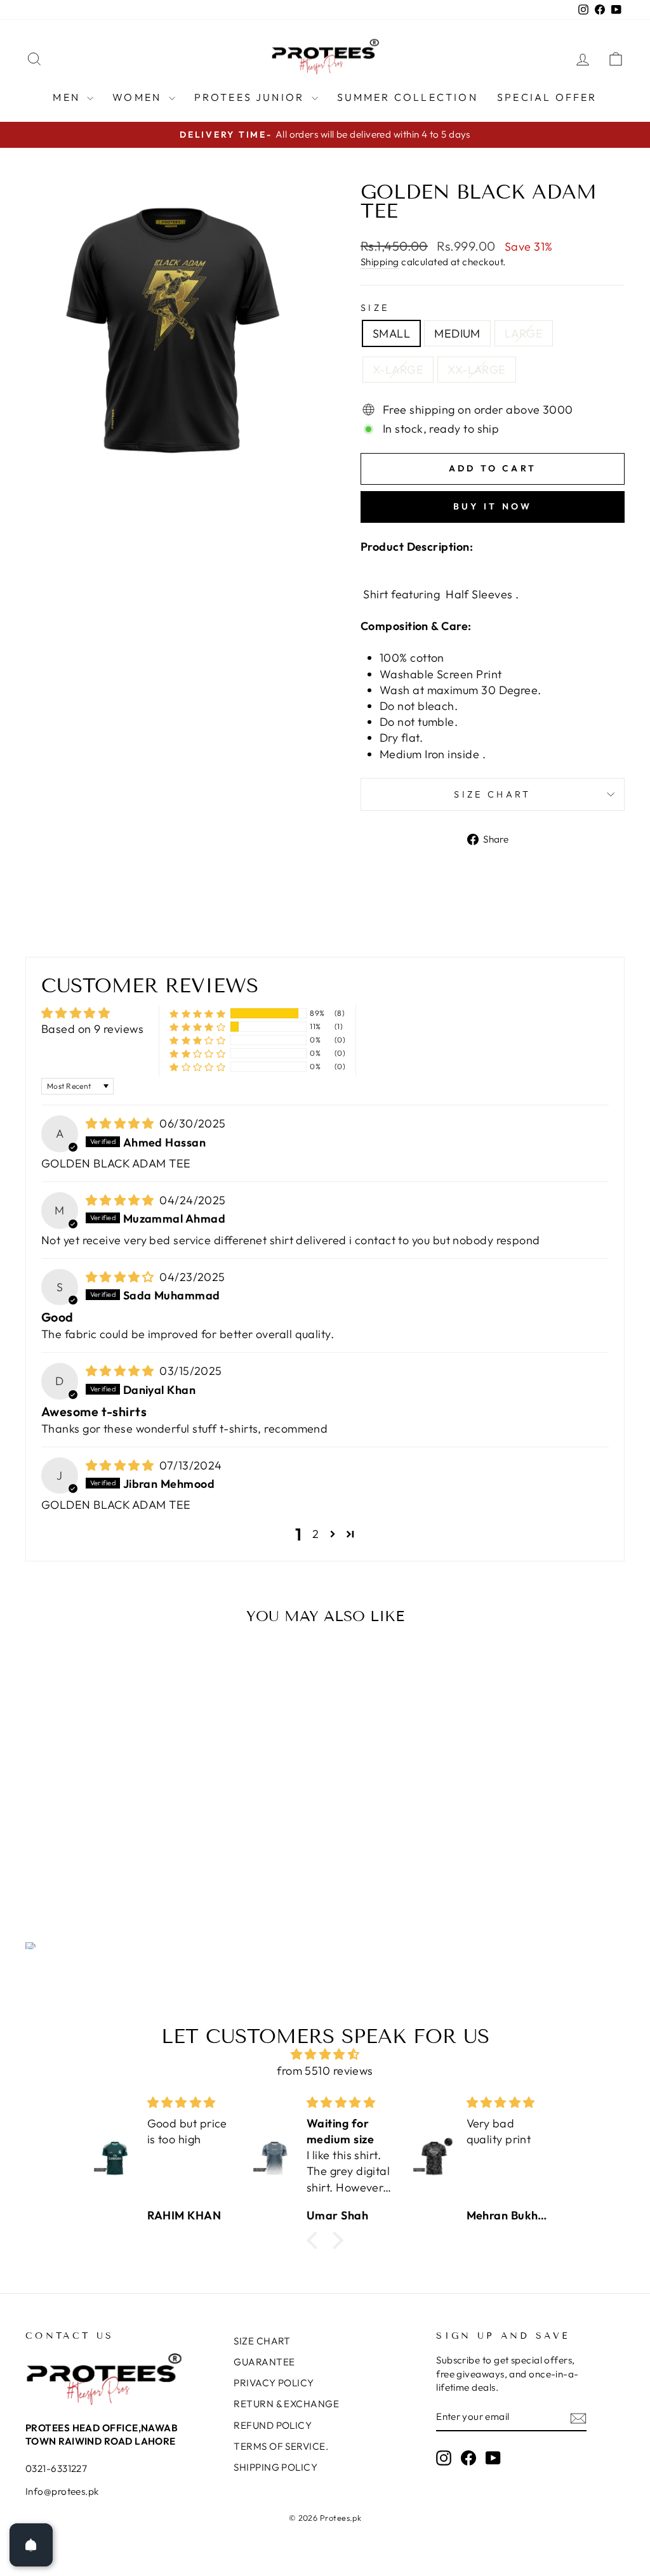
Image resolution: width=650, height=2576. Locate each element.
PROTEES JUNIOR (251, 97)
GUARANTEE (264, 2362)
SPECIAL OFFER (547, 97)
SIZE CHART (492, 794)
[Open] (31, 2545)
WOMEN (139, 97)
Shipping (380, 262)
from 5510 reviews (325, 2071)
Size (375, 308)
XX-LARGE (477, 370)
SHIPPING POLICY (275, 2467)
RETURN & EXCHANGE (286, 2404)
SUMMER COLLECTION (408, 97)
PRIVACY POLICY (274, 2383)
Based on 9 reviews (92, 1029)
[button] (197, 1014)
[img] (122, 1123)
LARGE (524, 333)
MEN (68, 97)
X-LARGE (398, 370)
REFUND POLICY (273, 2425)
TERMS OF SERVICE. (281, 2446)
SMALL (391, 333)
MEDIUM (457, 333)
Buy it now (493, 506)
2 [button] (315, 1534)
